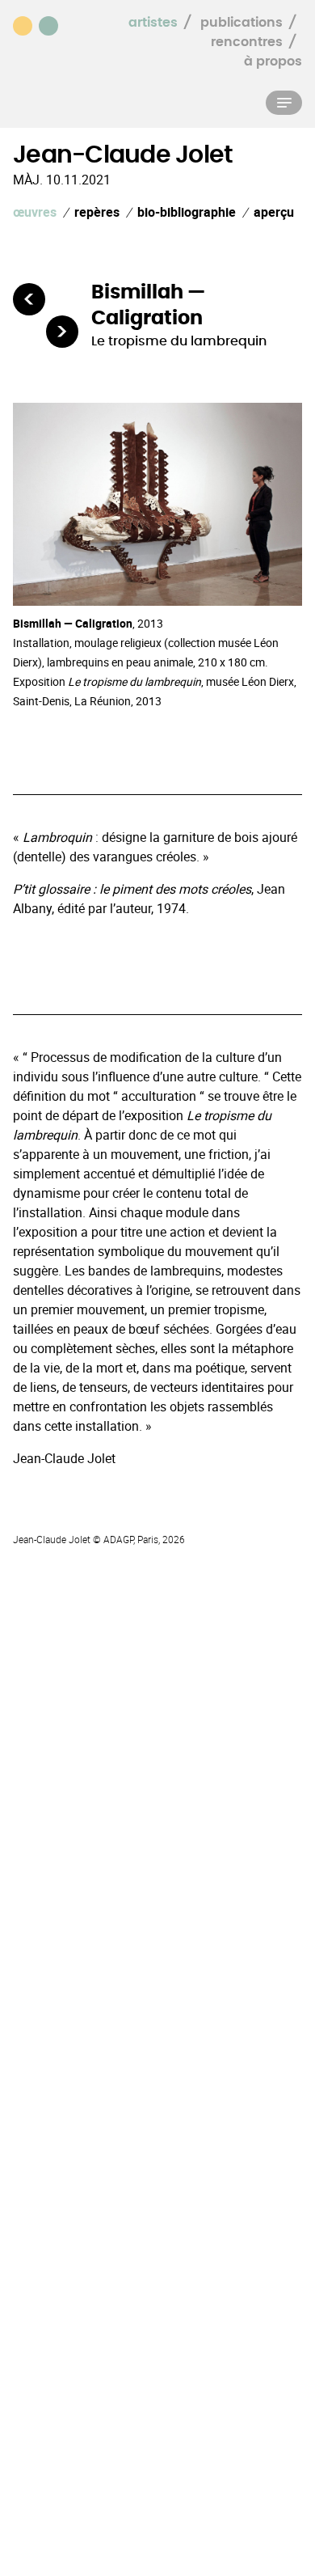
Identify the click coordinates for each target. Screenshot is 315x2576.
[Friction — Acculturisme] (62, 332)
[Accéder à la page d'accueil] (40, 24)
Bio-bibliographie (187, 212)
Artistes (153, 23)
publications (241, 23)
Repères (97, 212)
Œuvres (35, 212)
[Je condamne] (29, 299)
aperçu (274, 212)
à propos (273, 61)
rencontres (247, 42)
